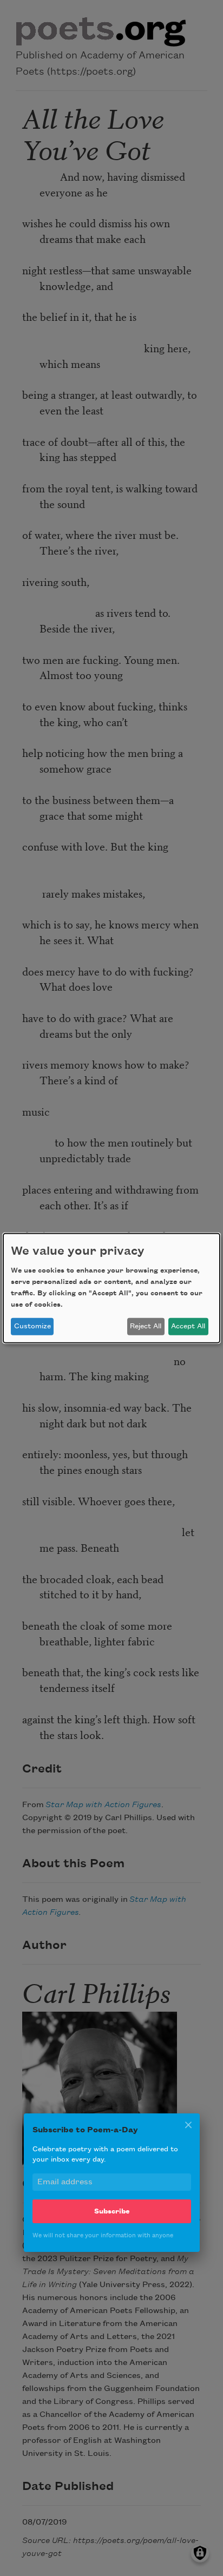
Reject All (146, 1326)
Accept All (188, 1326)
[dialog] (111, 1288)
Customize (32, 1326)
